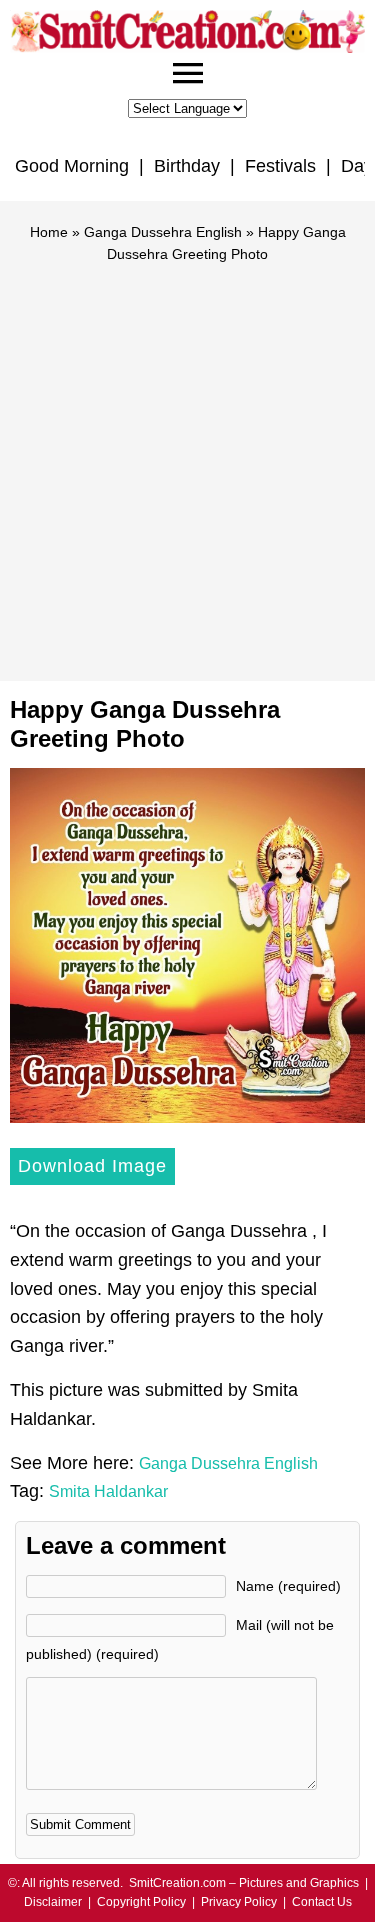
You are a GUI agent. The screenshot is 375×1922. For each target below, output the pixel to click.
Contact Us (322, 1902)
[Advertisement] (187, 463)
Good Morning (72, 166)
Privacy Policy (239, 1902)
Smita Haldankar (108, 1491)
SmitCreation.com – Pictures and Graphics (244, 1883)
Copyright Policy (141, 1902)
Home (49, 232)
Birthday (187, 166)
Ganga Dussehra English (163, 232)
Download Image (92, 1166)
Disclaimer (53, 1902)
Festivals (280, 166)
